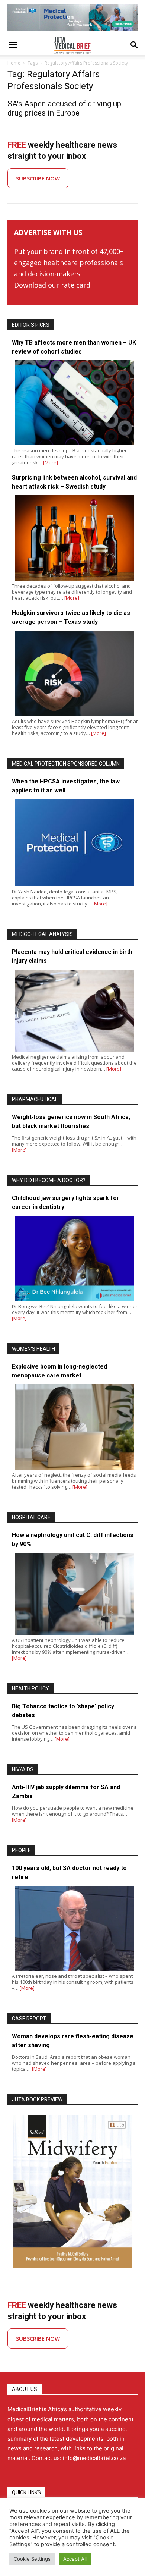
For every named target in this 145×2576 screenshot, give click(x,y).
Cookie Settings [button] (32, 2559)
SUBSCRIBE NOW (38, 178)
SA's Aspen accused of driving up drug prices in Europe (64, 108)
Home (14, 63)
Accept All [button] (75, 2559)
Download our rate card (52, 285)
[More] (51, 462)
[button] (13, 45)
